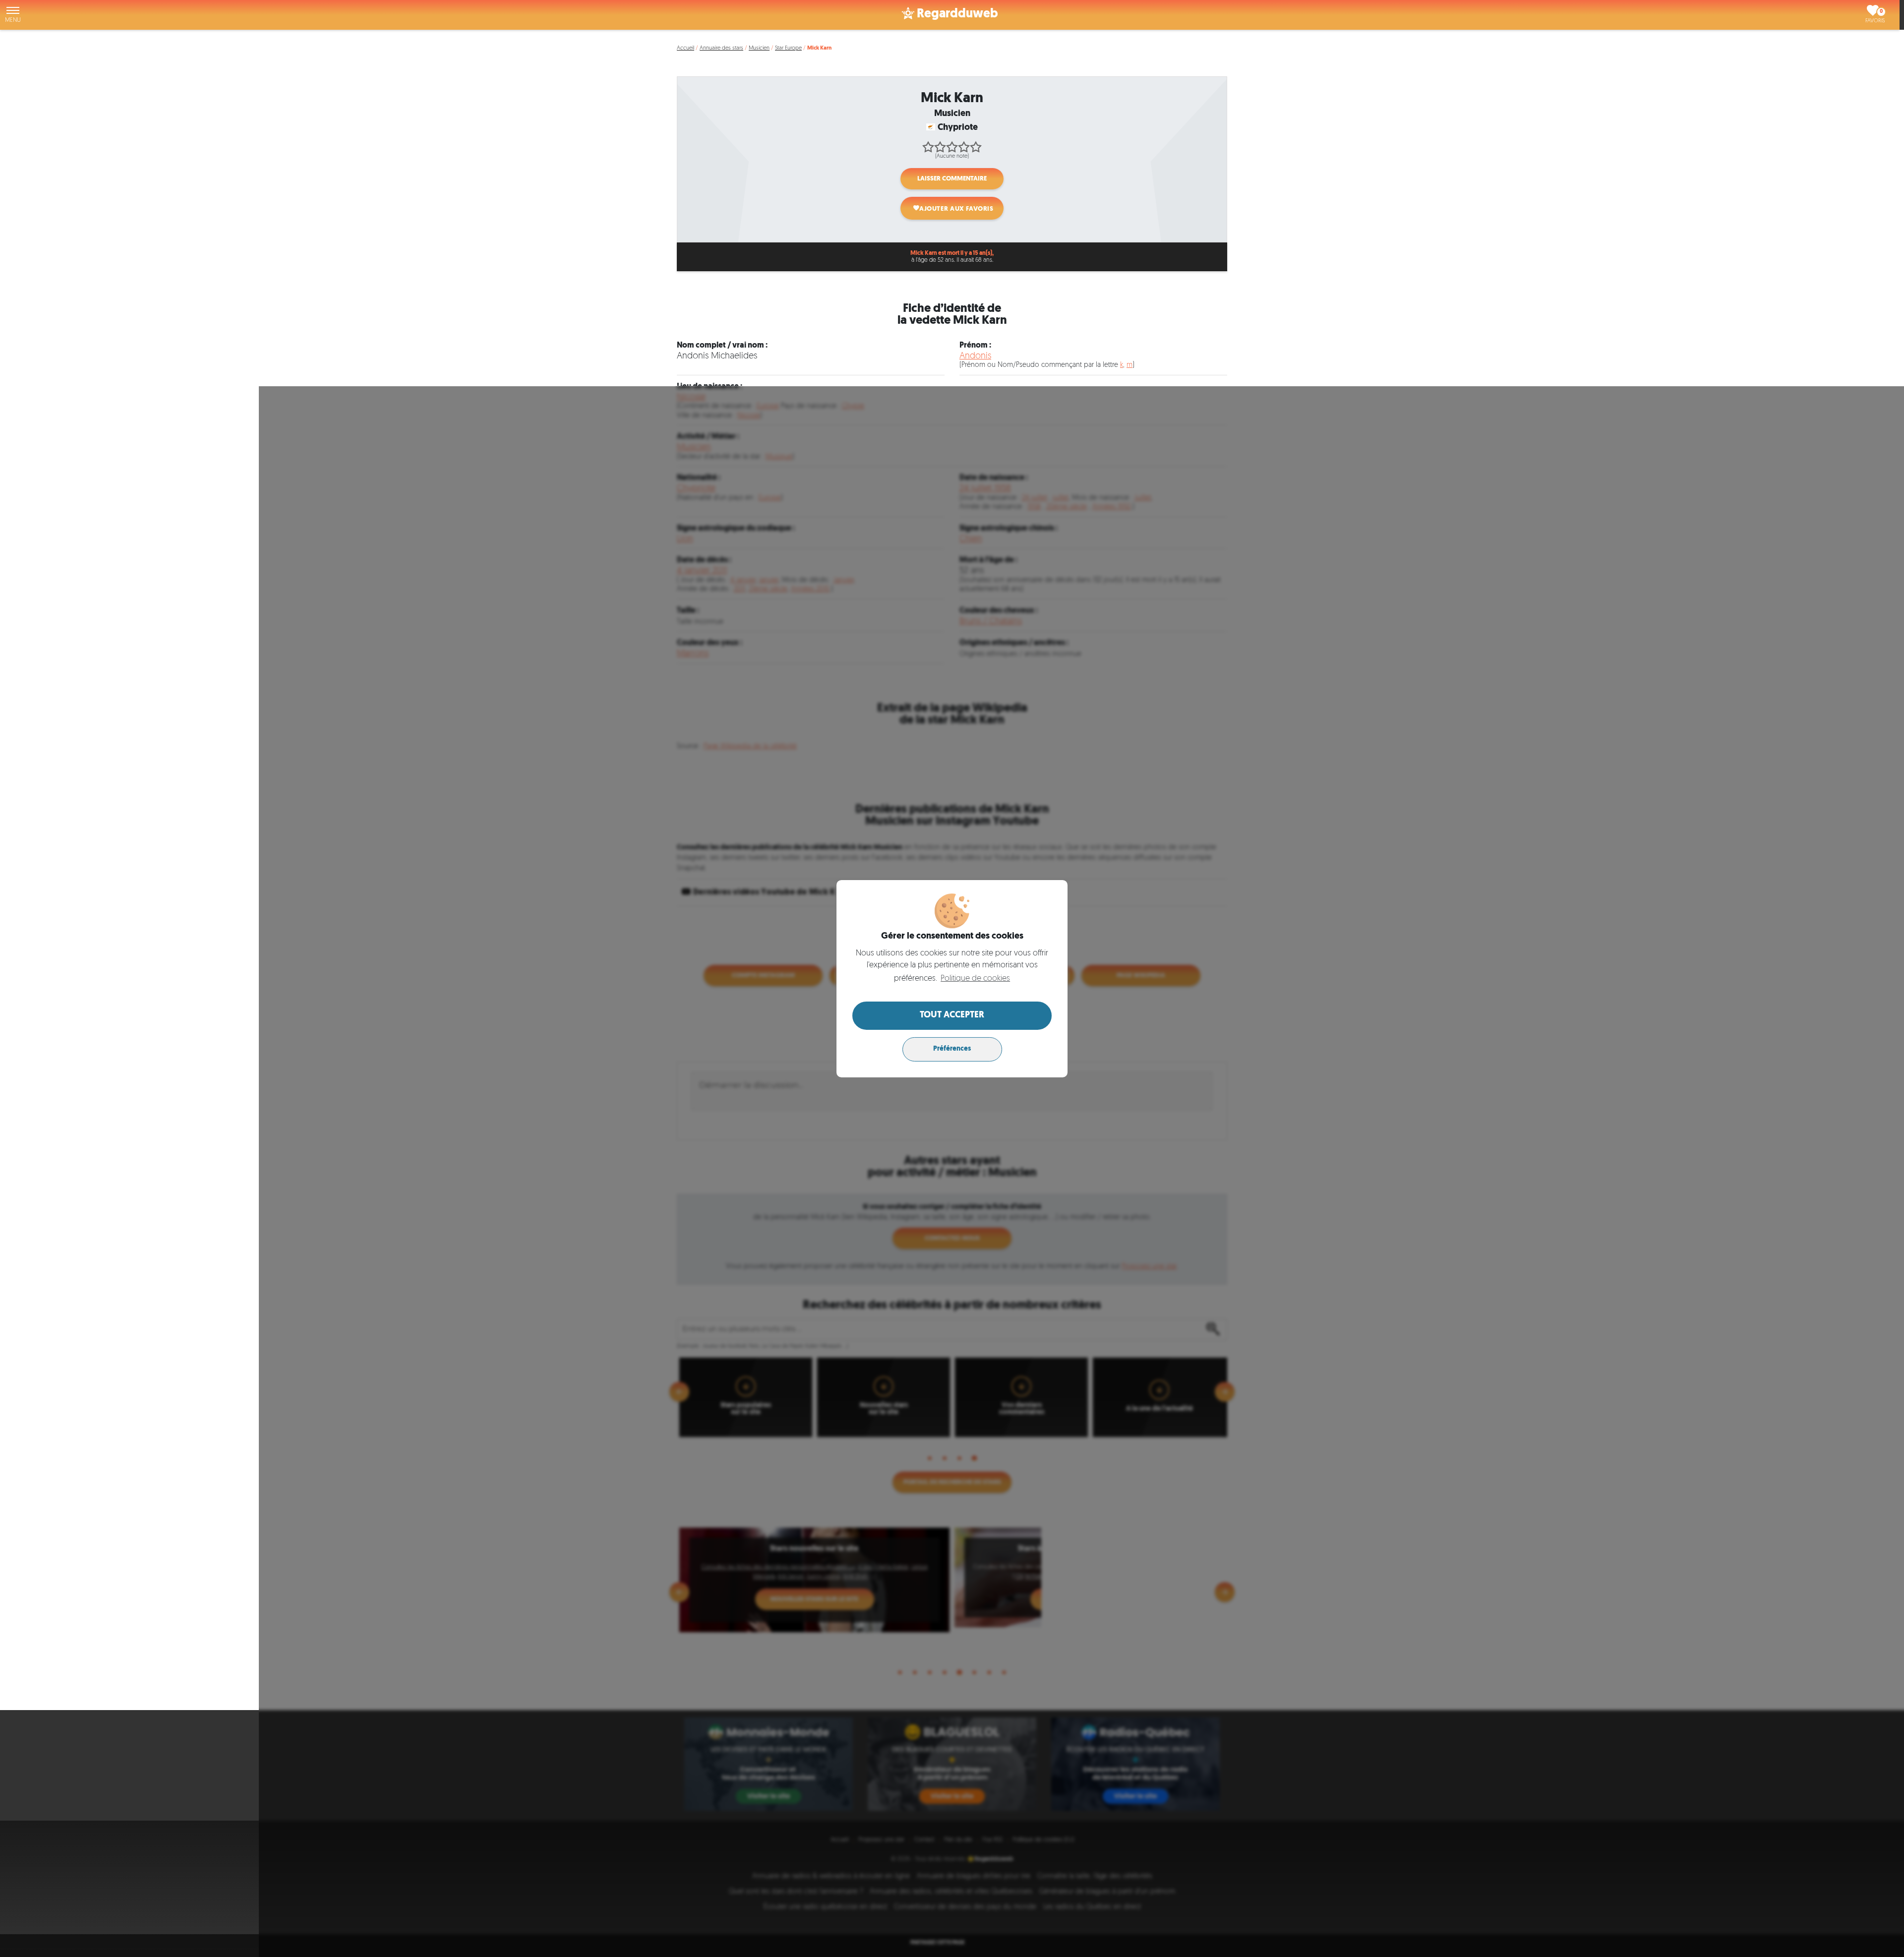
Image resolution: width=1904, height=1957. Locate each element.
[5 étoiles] (976, 147)
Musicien (759, 48)
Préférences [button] (952, 1049)
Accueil (685, 48)
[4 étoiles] (964, 147)
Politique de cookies (975, 979)
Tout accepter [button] (952, 1015)
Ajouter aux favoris (956, 209)
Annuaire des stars (721, 48)
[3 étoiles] (952, 147)
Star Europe (788, 48)
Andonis (975, 356)
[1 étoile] (928, 147)
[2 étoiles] (940, 147)
